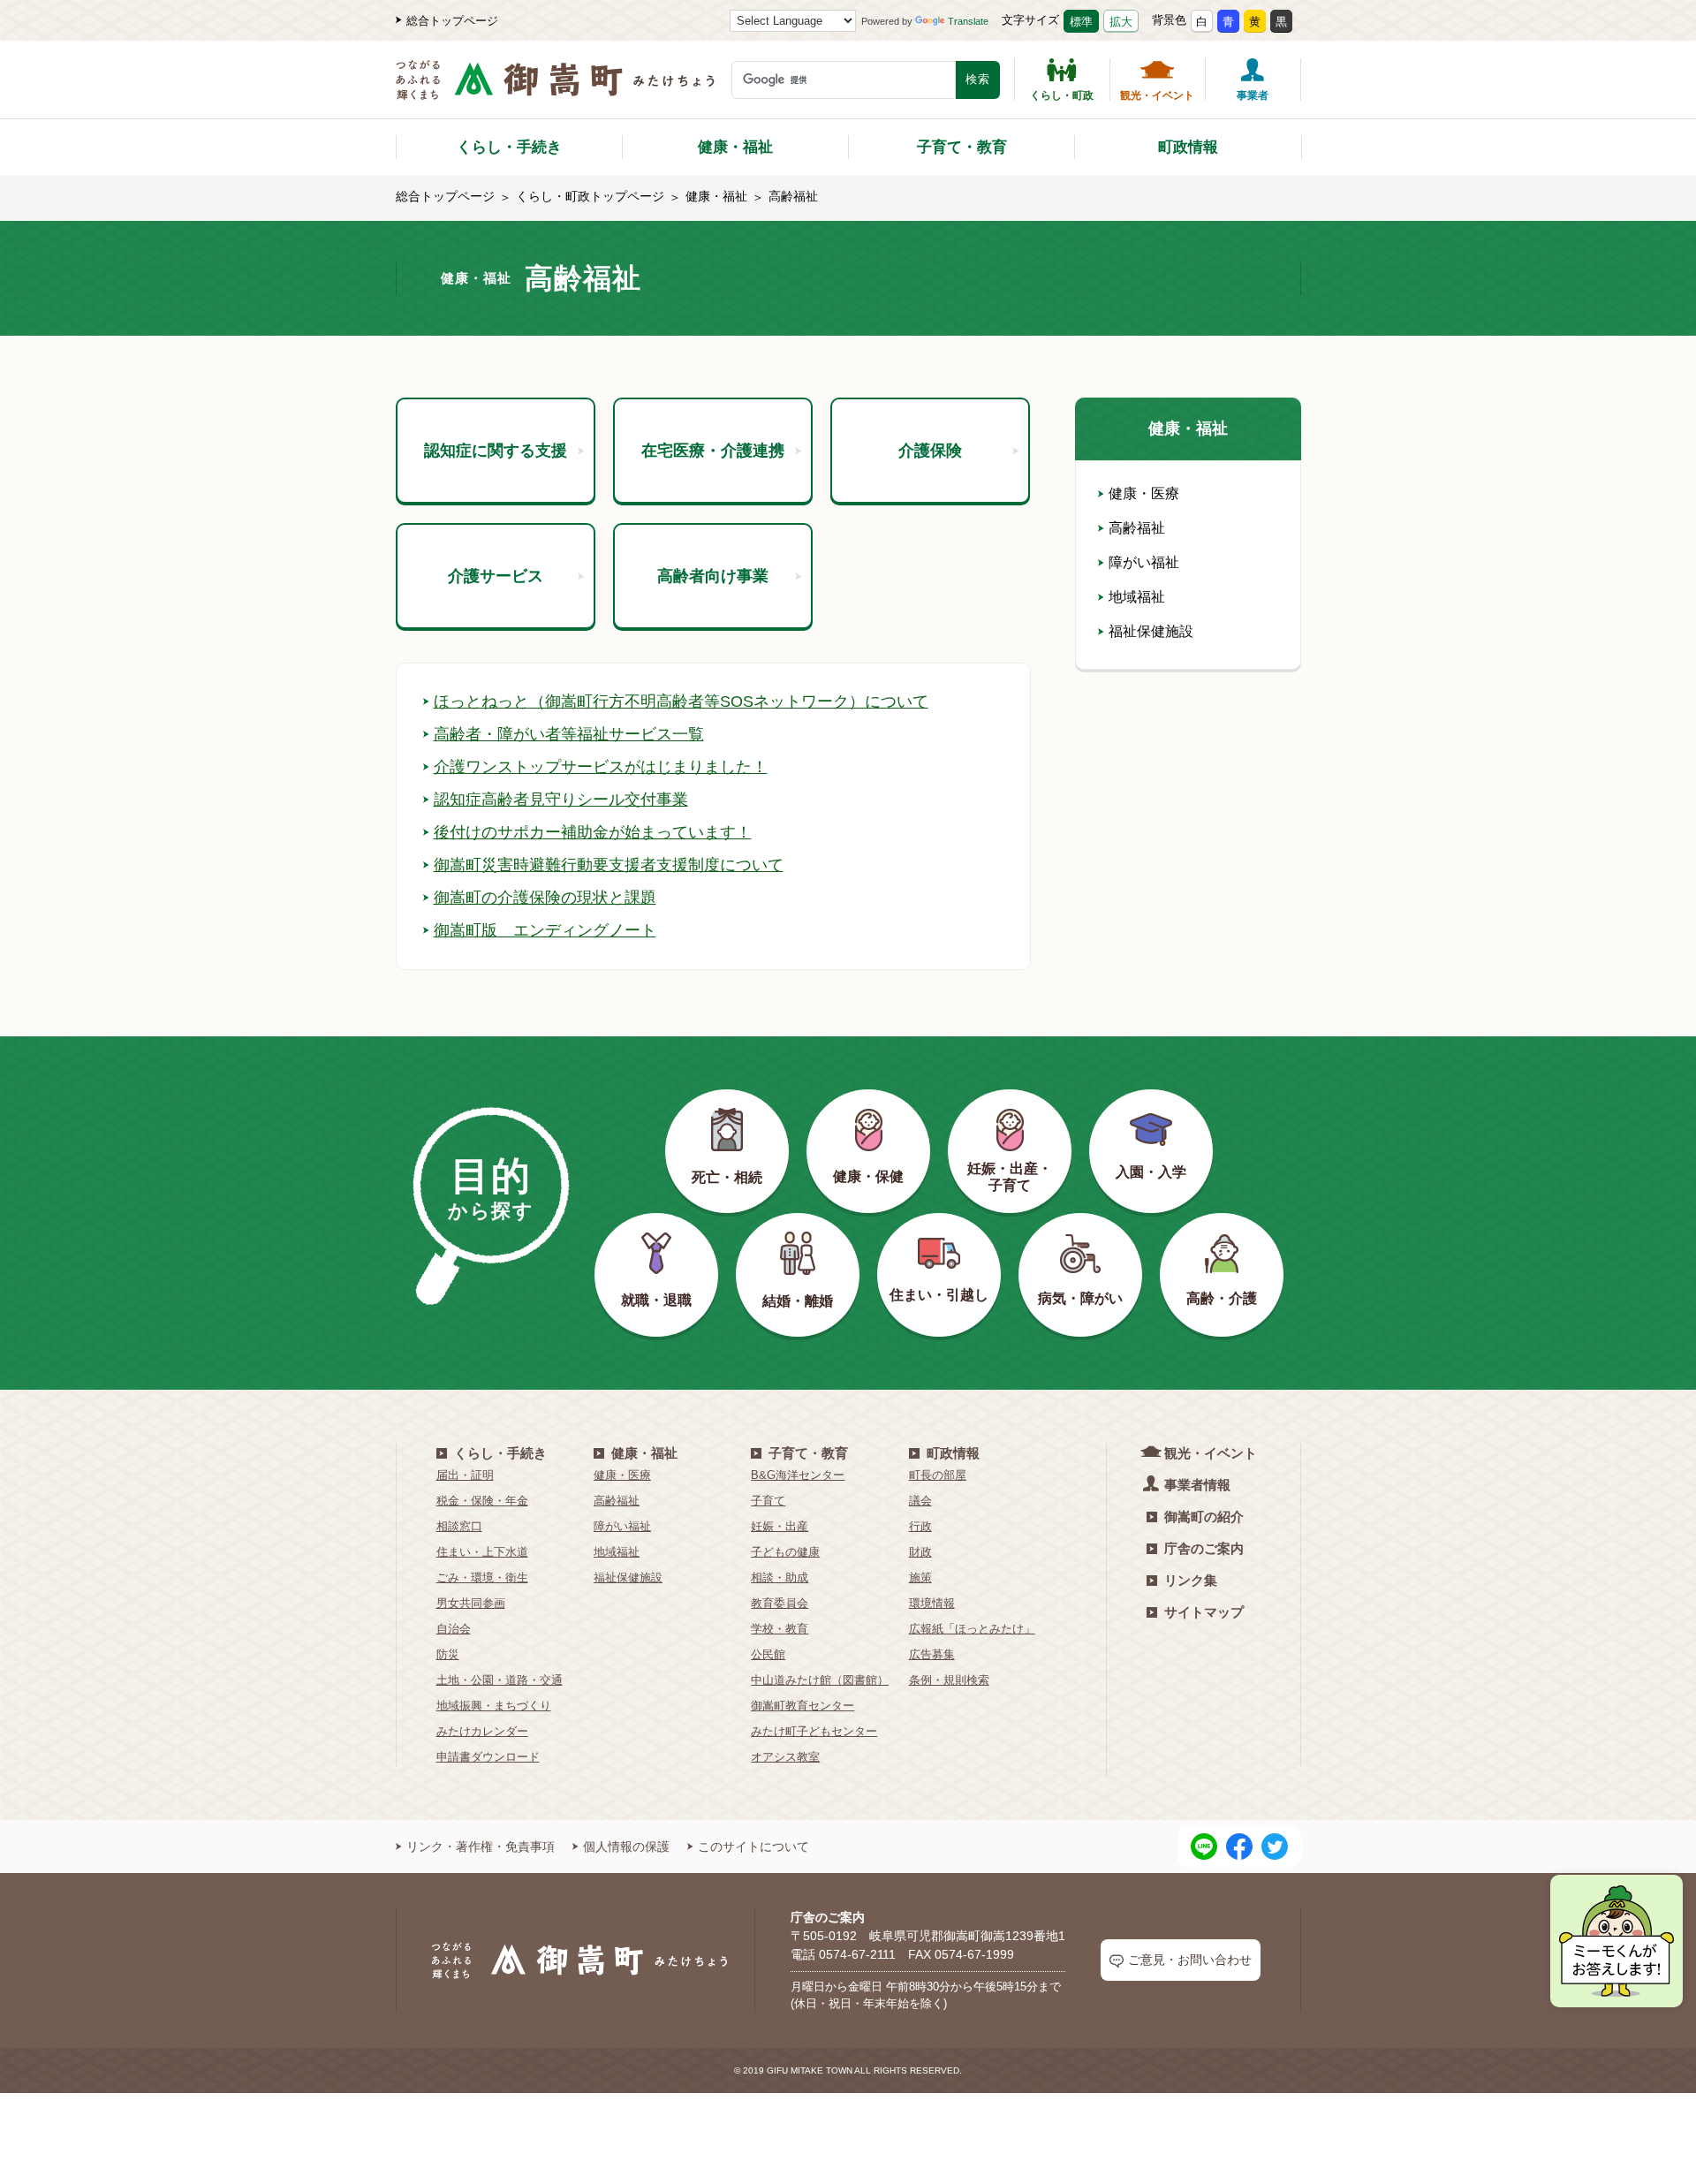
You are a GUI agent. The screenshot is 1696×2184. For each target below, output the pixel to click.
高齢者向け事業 (713, 576)
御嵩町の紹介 (1204, 1517)
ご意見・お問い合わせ (1190, 1960)
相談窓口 (459, 1526)
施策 (920, 1577)
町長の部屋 (938, 1475)
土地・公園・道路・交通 (500, 1680)
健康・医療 (1144, 493)
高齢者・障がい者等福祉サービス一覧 (569, 734)
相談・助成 (780, 1577)
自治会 (454, 1629)
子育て (768, 1501)
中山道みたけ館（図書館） (820, 1680)
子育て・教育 (962, 147)
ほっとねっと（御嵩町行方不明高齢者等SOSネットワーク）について (681, 701)
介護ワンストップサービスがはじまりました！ (601, 767)
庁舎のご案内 (1204, 1548)
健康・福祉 (735, 147)
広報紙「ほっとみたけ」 (972, 1629)
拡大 (1121, 22)
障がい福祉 (1144, 562)
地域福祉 (1137, 597)
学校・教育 (780, 1629)
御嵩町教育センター (803, 1706)
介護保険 (930, 451)
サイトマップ (1204, 1612)
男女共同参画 (471, 1603)
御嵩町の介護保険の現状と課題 (545, 898)
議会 (920, 1501)
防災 (448, 1654)
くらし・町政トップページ (590, 196)
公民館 (768, 1654)
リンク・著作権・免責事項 (481, 1847)
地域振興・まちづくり (494, 1706)
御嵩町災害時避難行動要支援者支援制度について (609, 865)
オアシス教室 (785, 1757)
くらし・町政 (1062, 95)
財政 (920, 1552)
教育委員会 (780, 1603)
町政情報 (1188, 147)
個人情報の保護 (626, 1847)
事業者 (1253, 95)
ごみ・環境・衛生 (482, 1577)
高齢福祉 (1137, 528)
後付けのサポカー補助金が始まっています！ (593, 832)
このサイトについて (753, 1847)
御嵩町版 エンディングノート (545, 930)
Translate (968, 21)
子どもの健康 (785, 1552)
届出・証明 (465, 1475)
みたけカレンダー (482, 1731)
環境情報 (932, 1603)
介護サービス (496, 576)
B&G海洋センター (798, 1475)
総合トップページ (452, 21)
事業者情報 (1197, 1485)
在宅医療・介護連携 (713, 451)
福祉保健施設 (1151, 631)
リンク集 (1191, 1580)
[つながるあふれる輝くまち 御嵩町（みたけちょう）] (555, 89)
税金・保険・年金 (482, 1501)
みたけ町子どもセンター (814, 1731)
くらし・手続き (509, 147)
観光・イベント (1157, 95)
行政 (920, 1526)
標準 (1081, 22)
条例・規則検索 (949, 1680)
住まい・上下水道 (482, 1552)
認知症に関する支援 (496, 451)
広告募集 (932, 1654)
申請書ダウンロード (488, 1757)
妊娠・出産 (780, 1526)
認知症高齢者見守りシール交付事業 (561, 800)
